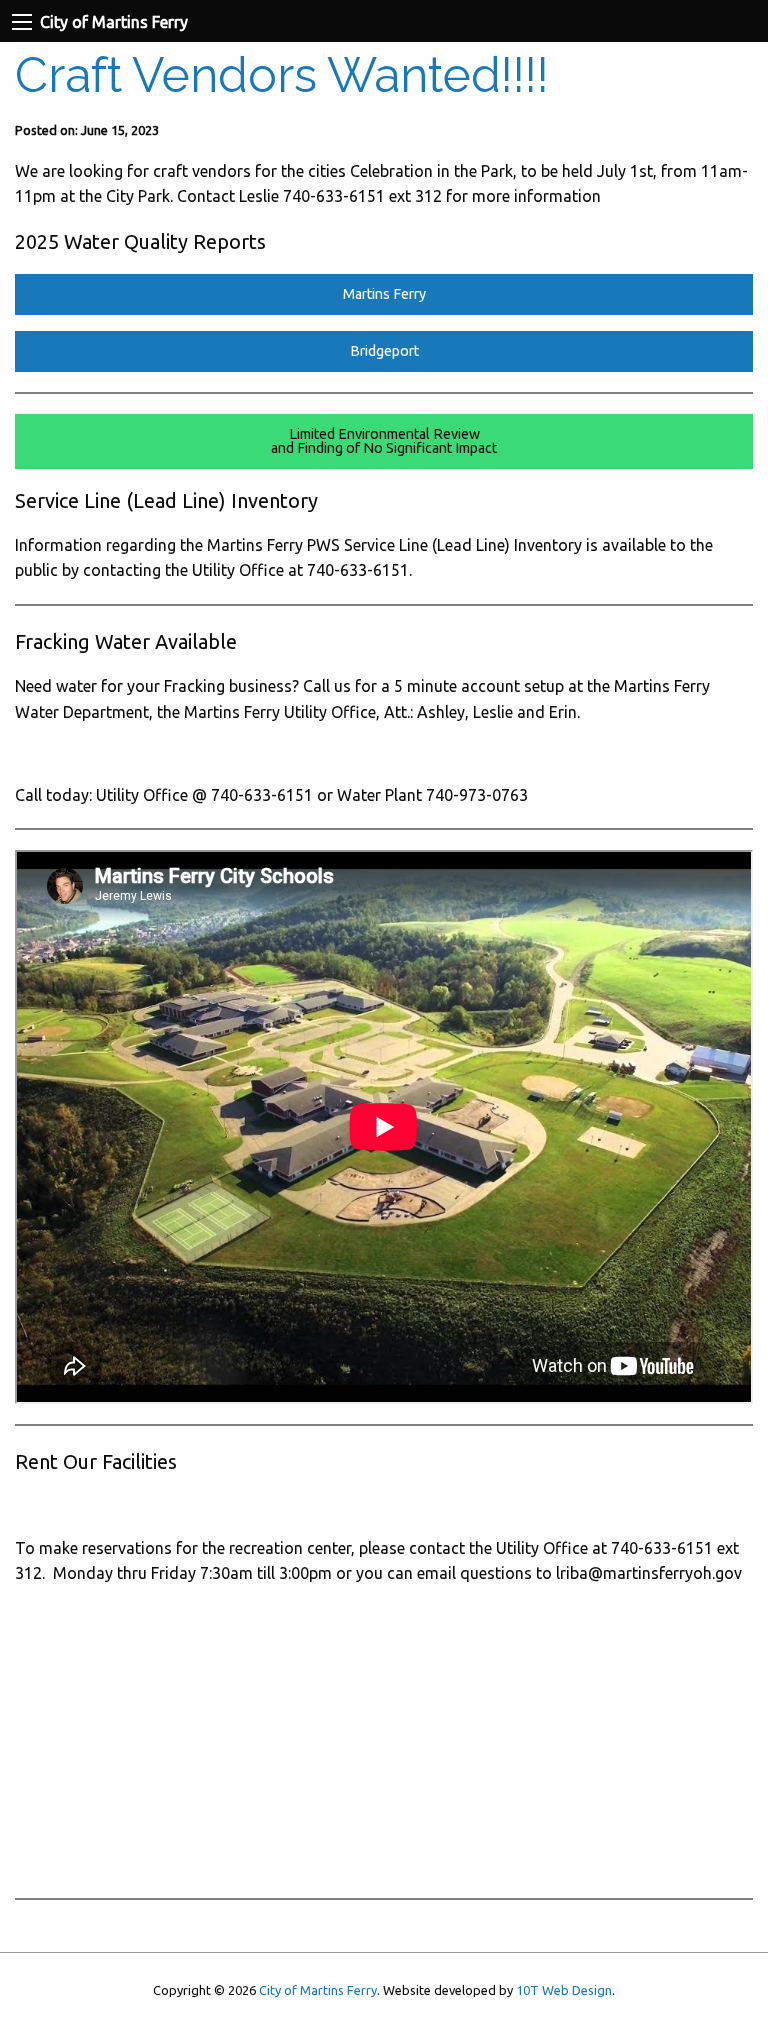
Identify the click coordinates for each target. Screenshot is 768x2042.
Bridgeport (384, 351)
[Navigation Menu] (22, 22)
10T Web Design (564, 1990)
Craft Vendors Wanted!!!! (282, 75)
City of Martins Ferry (318, 1990)
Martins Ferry (384, 294)
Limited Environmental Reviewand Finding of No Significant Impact (384, 441)
